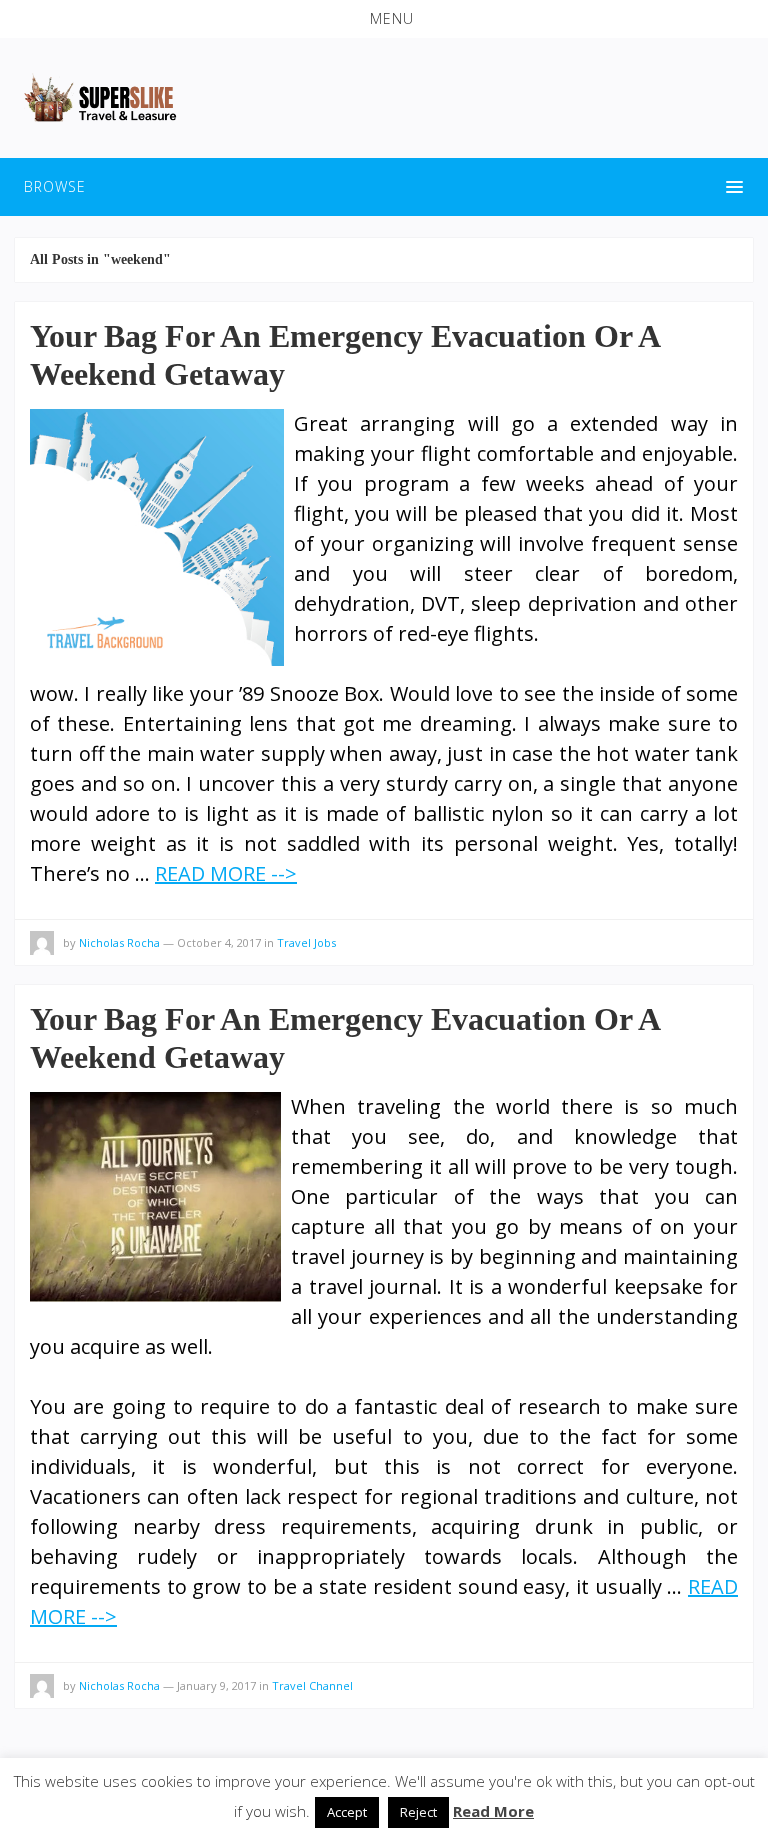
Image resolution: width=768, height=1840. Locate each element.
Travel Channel (312, 1685)
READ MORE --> (226, 873)
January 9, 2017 (216, 1685)
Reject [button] (418, 1812)
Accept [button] (347, 1812)
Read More (493, 1811)
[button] (384, 19)
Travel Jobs (306, 942)
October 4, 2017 (219, 942)
